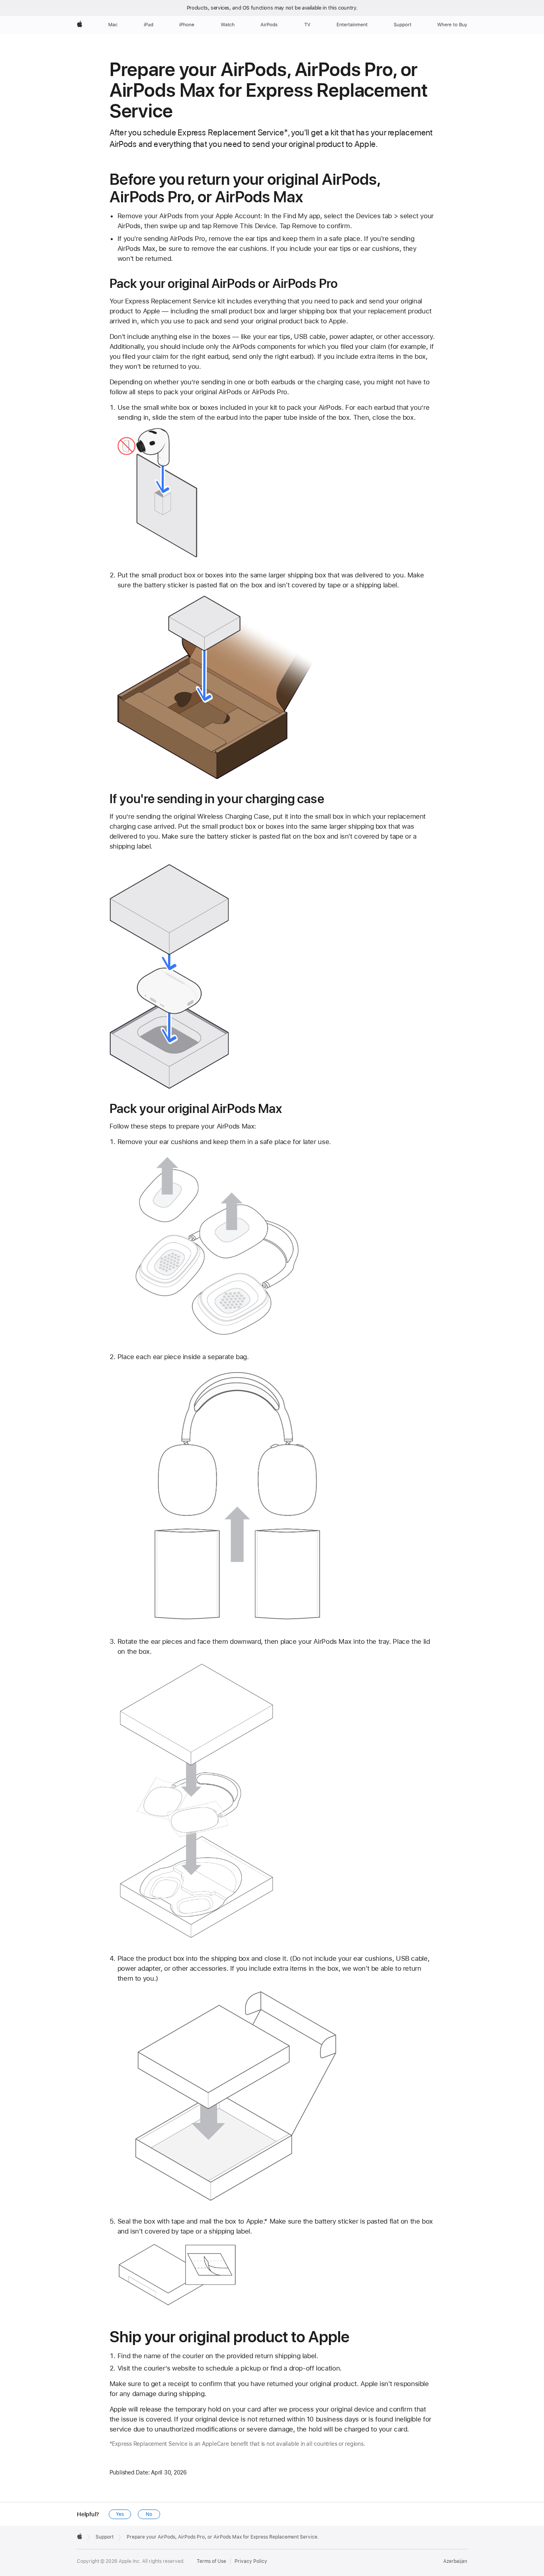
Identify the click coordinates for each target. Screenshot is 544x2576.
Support (105, 2537)
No (149, 2514)
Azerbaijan (455, 2561)
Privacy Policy (251, 2561)
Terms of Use (211, 2561)
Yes (120, 2514)
